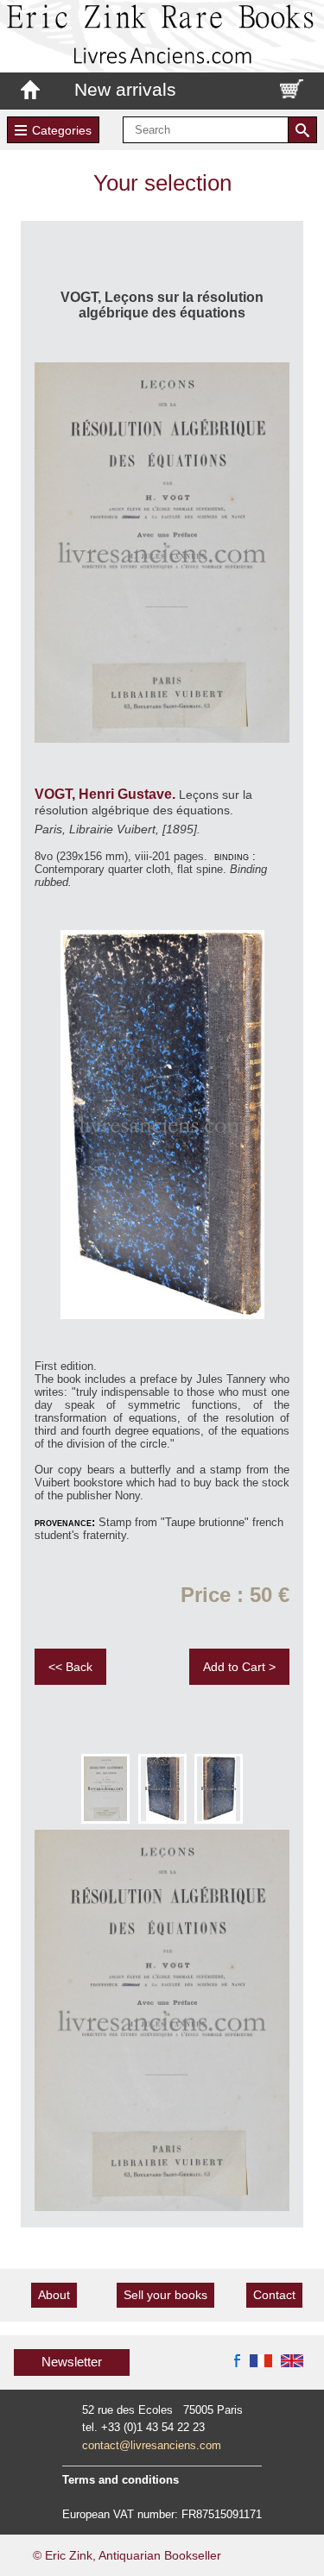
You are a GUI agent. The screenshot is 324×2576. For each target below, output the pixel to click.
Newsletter (72, 2362)
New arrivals (125, 89)
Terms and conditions (121, 2480)
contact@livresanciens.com (152, 2445)
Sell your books (165, 2295)
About (54, 2295)
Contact (274, 2295)
